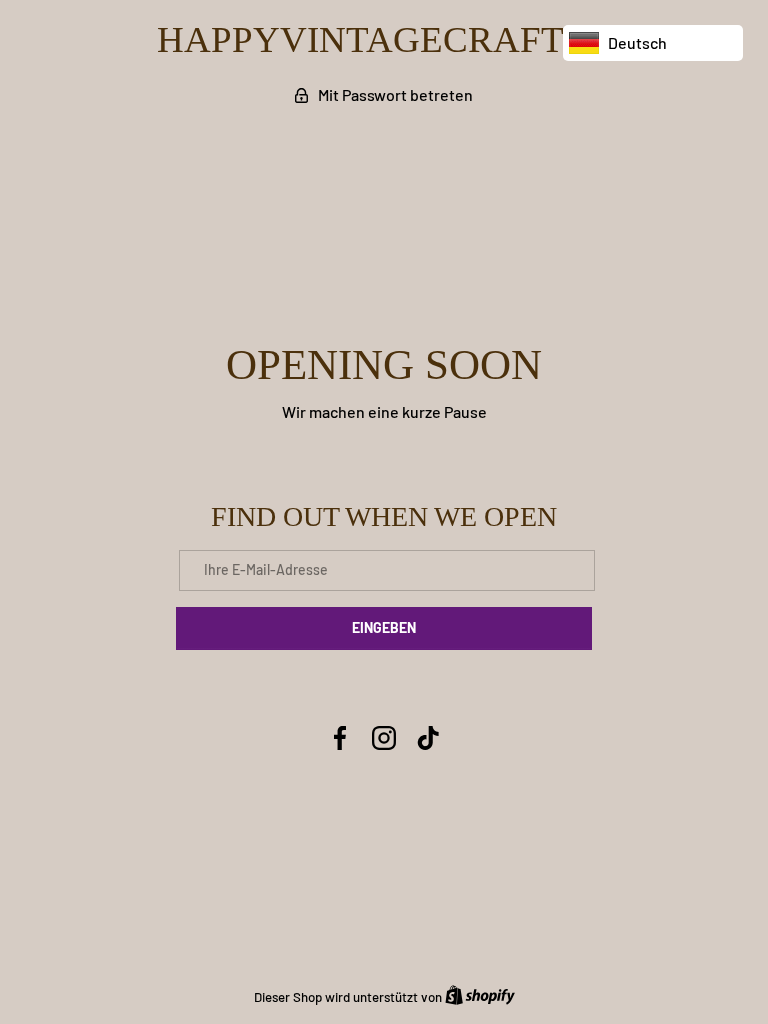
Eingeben (384, 627)
